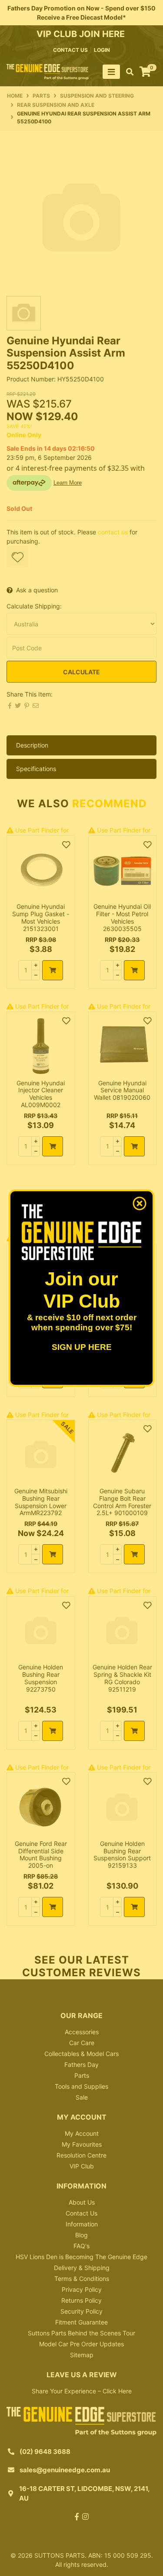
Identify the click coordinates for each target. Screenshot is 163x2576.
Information (82, 2224)
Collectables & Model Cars (81, 2054)
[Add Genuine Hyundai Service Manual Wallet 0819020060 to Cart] (134, 1146)
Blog (81, 2235)
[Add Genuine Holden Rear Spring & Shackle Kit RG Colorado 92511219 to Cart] (134, 1731)
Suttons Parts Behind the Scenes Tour (81, 2333)
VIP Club (82, 2166)
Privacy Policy (82, 2289)
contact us (70, 50)
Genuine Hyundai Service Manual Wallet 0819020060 (122, 1090)
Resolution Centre (81, 2155)
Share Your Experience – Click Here (82, 2391)
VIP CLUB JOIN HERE (82, 34)
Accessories (82, 2032)
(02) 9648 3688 (45, 2452)
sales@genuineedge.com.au (65, 2470)
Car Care (82, 2043)
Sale (82, 2097)
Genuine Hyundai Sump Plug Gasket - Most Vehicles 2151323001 (41, 917)
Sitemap (82, 2355)
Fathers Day (81, 2065)
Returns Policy (81, 2300)
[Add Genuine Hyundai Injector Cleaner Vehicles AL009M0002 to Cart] (53, 1146)
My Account (82, 2133)
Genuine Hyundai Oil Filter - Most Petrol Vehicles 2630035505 (122, 917)
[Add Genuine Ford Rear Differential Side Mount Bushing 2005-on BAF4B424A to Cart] (53, 1907)
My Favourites (82, 2144)
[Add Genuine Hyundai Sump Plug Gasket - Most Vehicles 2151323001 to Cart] (53, 970)
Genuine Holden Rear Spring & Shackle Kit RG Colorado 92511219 (122, 1678)
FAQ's (81, 2246)
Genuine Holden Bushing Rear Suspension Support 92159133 (122, 1854)
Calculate (81, 672)
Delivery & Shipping (82, 2268)
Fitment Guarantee (81, 2322)
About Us (82, 2202)
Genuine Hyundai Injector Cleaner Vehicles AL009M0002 (41, 1094)
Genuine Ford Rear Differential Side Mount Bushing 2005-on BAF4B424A (41, 1858)
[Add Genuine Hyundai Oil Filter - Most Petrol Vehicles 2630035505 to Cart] (134, 970)
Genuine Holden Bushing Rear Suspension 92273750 (41, 1678)
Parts (82, 2075)
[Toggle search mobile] (127, 72)
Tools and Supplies (81, 2086)
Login (102, 50)
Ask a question (37, 590)
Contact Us (81, 2213)
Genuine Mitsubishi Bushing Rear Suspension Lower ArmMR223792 (41, 1502)
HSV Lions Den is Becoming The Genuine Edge (81, 2257)
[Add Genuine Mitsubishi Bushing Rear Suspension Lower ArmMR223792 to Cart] (53, 1554)
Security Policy (81, 2311)
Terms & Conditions (82, 2279)
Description (32, 745)
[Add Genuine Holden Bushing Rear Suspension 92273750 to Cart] (53, 1731)
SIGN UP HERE (82, 1347)
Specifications (36, 769)
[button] (17, 557)
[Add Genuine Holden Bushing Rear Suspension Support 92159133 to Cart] (134, 1907)
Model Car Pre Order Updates (81, 2344)
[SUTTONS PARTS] (48, 71)
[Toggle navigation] (111, 72)
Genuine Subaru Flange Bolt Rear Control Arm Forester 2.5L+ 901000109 (122, 1502)
